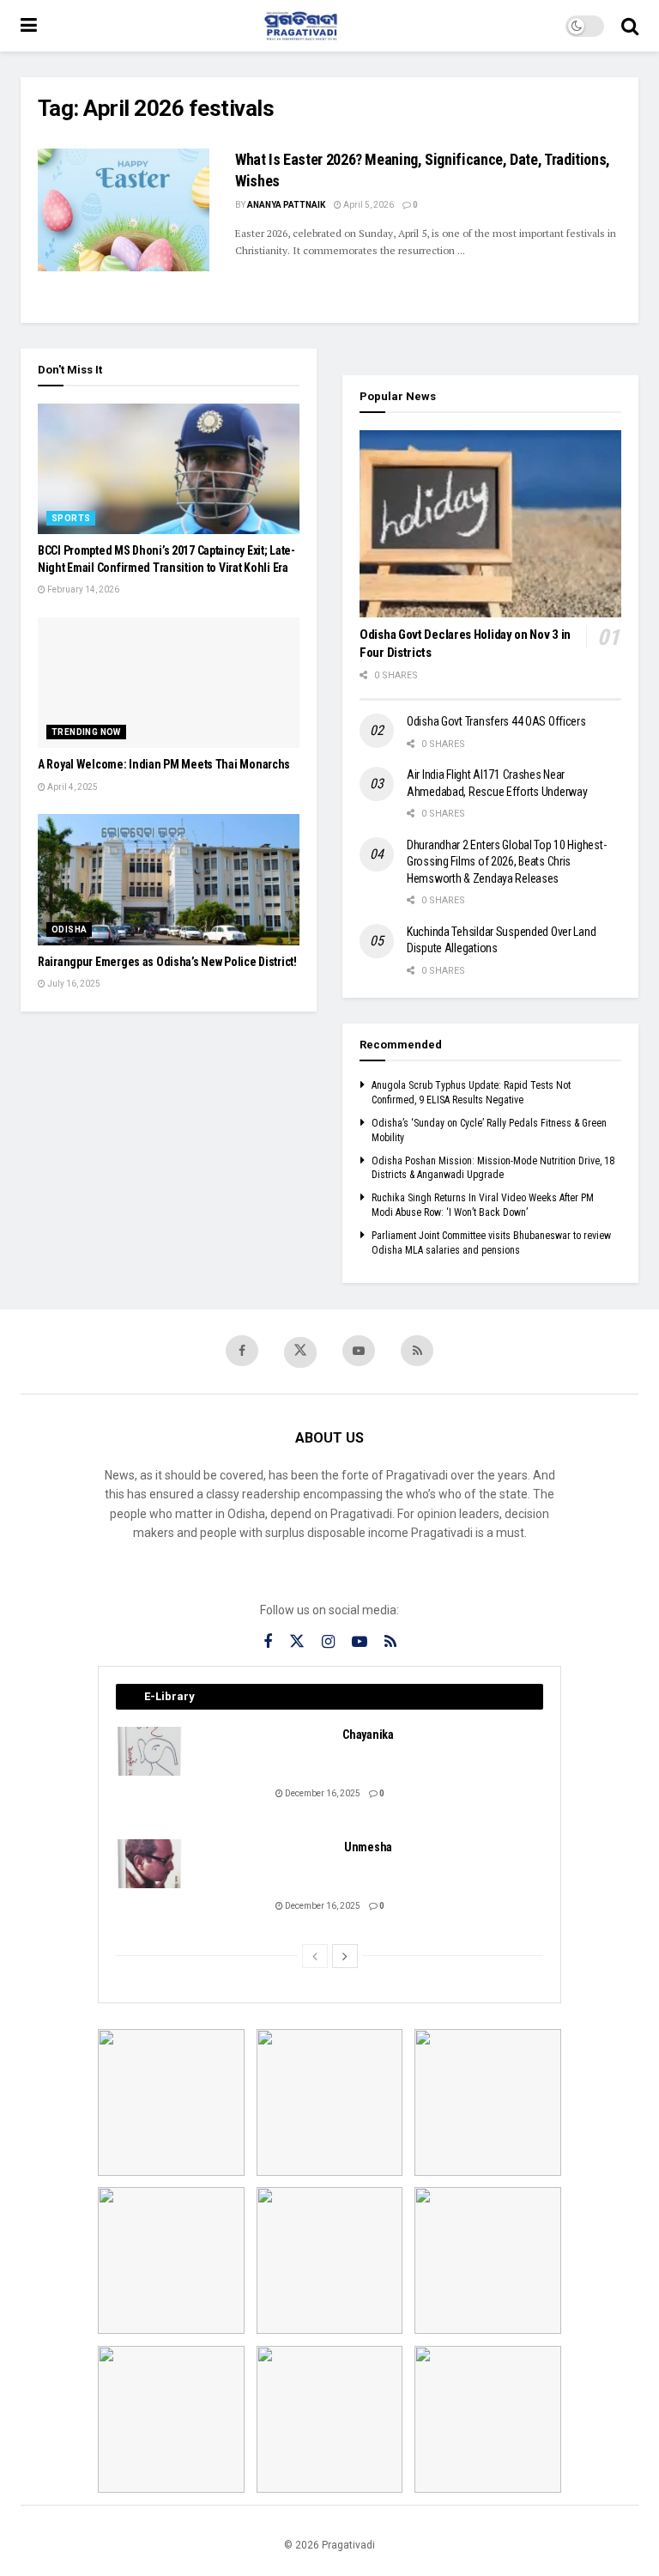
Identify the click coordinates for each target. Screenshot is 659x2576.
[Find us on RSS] (417, 1351)
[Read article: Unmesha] (150, 1864)
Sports (71, 518)
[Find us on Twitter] (300, 1352)
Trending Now (86, 732)
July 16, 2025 (73, 984)
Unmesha (368, 1847)
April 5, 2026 (368, 205)
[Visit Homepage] (301, 26)
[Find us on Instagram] (328, 1642)
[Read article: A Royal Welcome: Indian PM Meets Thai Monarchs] (169, 683)
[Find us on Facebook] (242, 1351)
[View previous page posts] (315, 1956)
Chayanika (368, 1735)
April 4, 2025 (72, 787)
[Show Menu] (29, 26)
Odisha (69, 930)
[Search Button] (630, 26)
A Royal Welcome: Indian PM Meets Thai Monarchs (164, 764)
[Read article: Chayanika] (150, 1751)
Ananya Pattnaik (286, 205)
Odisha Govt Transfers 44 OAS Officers (496, 721)
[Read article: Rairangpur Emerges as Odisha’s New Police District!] (169, 880)
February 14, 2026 (82, 589)
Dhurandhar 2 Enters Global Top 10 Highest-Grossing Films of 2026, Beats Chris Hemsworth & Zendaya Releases (506, 862)
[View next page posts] (345, 1956)
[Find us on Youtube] (359, 1351)
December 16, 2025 (322, 1793)
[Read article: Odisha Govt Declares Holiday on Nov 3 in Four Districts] (490, 524)
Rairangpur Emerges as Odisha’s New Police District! (167, 962)
